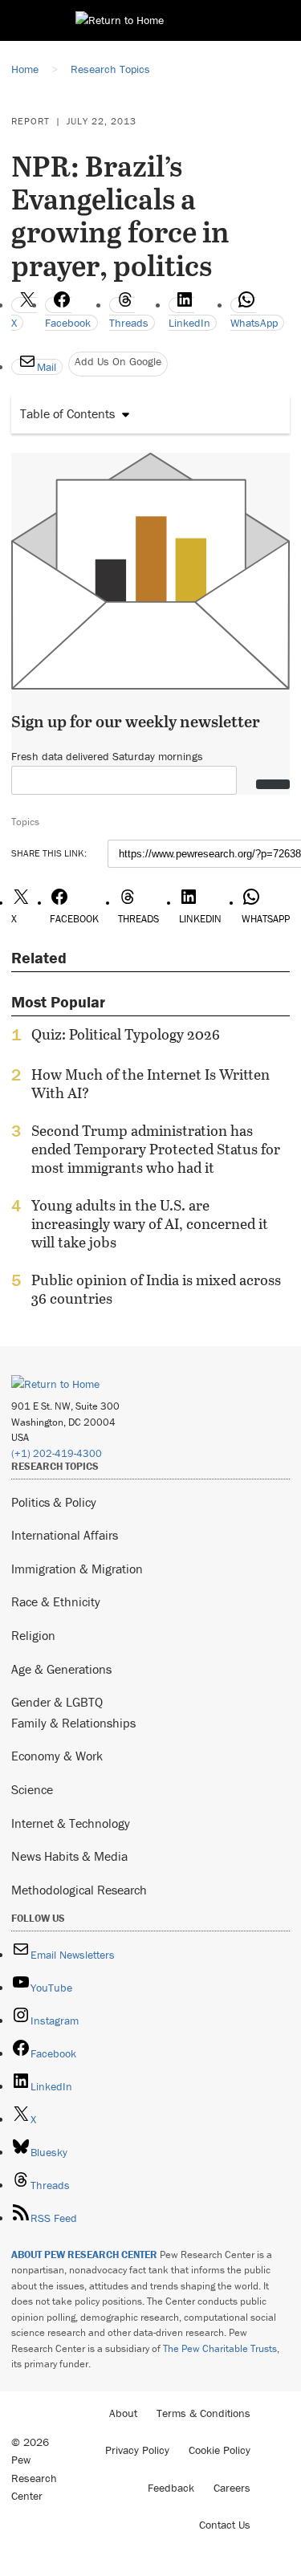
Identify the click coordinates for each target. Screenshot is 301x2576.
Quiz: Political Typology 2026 (126, 1035)
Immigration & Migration (77, 1569)
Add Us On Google (118, 361)
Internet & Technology (71, 1823)
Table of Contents (67, 413)
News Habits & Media (69, 1856)
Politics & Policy (54, 1502)
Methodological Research (79, 1890)
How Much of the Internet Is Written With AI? (150, 1084)
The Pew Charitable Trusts (220, 2348)
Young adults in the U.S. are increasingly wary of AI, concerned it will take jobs (150, 1224)
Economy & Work (57, 1756)
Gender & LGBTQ (57, 1702)
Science (32, 1789)
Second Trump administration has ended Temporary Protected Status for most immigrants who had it (156, 1149)
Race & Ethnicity (56, 1601)
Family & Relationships (73, 1723)
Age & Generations (61, 1669)
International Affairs (65, 1535)
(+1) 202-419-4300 (57, 1453)
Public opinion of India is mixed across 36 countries (156, 1289)
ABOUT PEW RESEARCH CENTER (84, 2255)
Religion (33, 1635)
